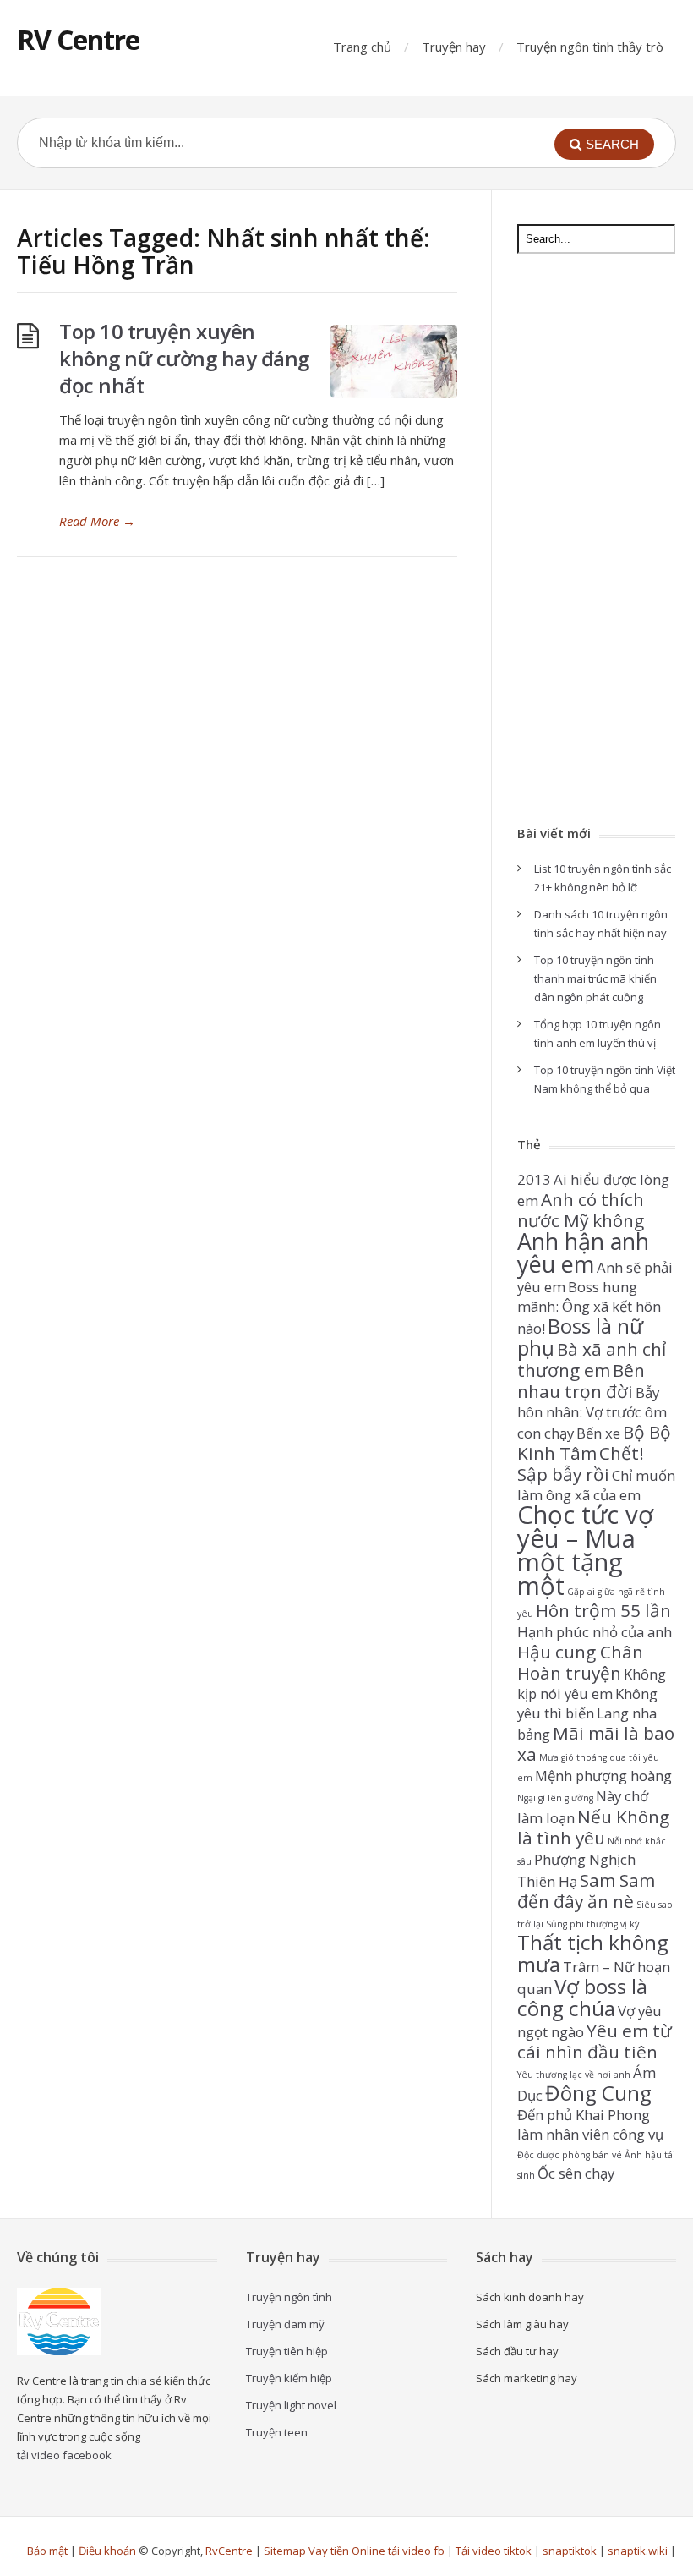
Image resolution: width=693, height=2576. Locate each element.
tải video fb (416, 2551)
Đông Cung (598, 2093)
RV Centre (78, 39)
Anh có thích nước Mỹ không (581, 1210)
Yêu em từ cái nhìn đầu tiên (595, 2041)
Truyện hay (454, 47)
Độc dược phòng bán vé (570, 2155)
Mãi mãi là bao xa (596, 1743)
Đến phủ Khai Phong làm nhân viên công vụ (590, 2124)
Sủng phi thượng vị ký (592, 1924)
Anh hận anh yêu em (583, 1252)
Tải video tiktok (494, 2551)
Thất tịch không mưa (593, 1953)
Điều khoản (107, 2551)
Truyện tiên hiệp (287, 2351)
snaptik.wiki (638, 2551)
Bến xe (598, 1433)
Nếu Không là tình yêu (593, 1827)
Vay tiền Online (347, 2551)
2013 (534, 1179)
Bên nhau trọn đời (581, 1381)
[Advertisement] (596, 541)
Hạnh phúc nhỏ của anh (595, 1632)
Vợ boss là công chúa (582, 1997)
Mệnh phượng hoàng (603, 1776)
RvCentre (229, 2551)
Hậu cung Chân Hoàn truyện (580, 1662)
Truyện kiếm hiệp (289, 2378)
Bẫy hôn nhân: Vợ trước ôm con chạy (592, 1413)
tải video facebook (64, 2455)
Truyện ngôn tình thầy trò (590, 47)
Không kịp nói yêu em (592, 1684)
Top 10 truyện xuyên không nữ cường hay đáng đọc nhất (184, 358)
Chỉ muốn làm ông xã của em (596, 1485)
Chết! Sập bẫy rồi (581, 1463)
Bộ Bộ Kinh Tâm (594, 1442)
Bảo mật (47, 2551)
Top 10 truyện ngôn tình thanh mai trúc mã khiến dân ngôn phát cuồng (595, 978)
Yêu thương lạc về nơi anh (574, 2075)
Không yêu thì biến (587, 1703)
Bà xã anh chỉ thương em (592, 1359)
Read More (97, 521)
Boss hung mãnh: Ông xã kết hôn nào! (589, 1307)
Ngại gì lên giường (555, 1798)
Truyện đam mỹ (285, 2324)
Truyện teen (277, 2432)
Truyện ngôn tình (289, 2297)
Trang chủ (362, 47)
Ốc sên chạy (576, 2173)
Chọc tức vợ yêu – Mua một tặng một (585, 1550)
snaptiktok (570, 2551)
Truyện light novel (291, 2405)
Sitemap (285, 2551)
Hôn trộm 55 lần (603, 1610)
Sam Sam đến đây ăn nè (586, 1891)
